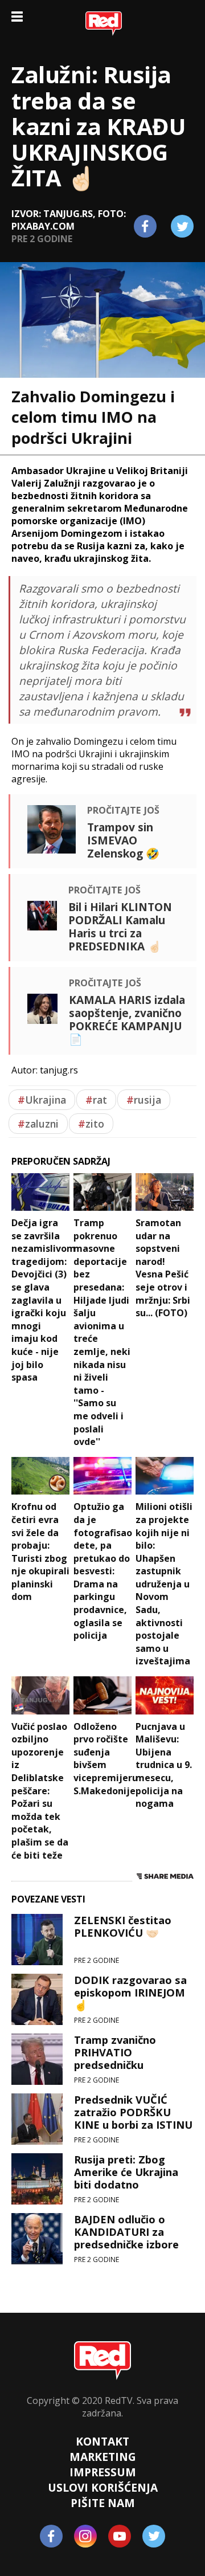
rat (96, 1100)
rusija (144, 1100)
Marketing (103, 2457)
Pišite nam (103, 2503)
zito (91, 1124)
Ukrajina (42, 1100)
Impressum (103, 2472)
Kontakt (102, 2441)
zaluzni (38, 1124)
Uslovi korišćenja (103, 2487)
